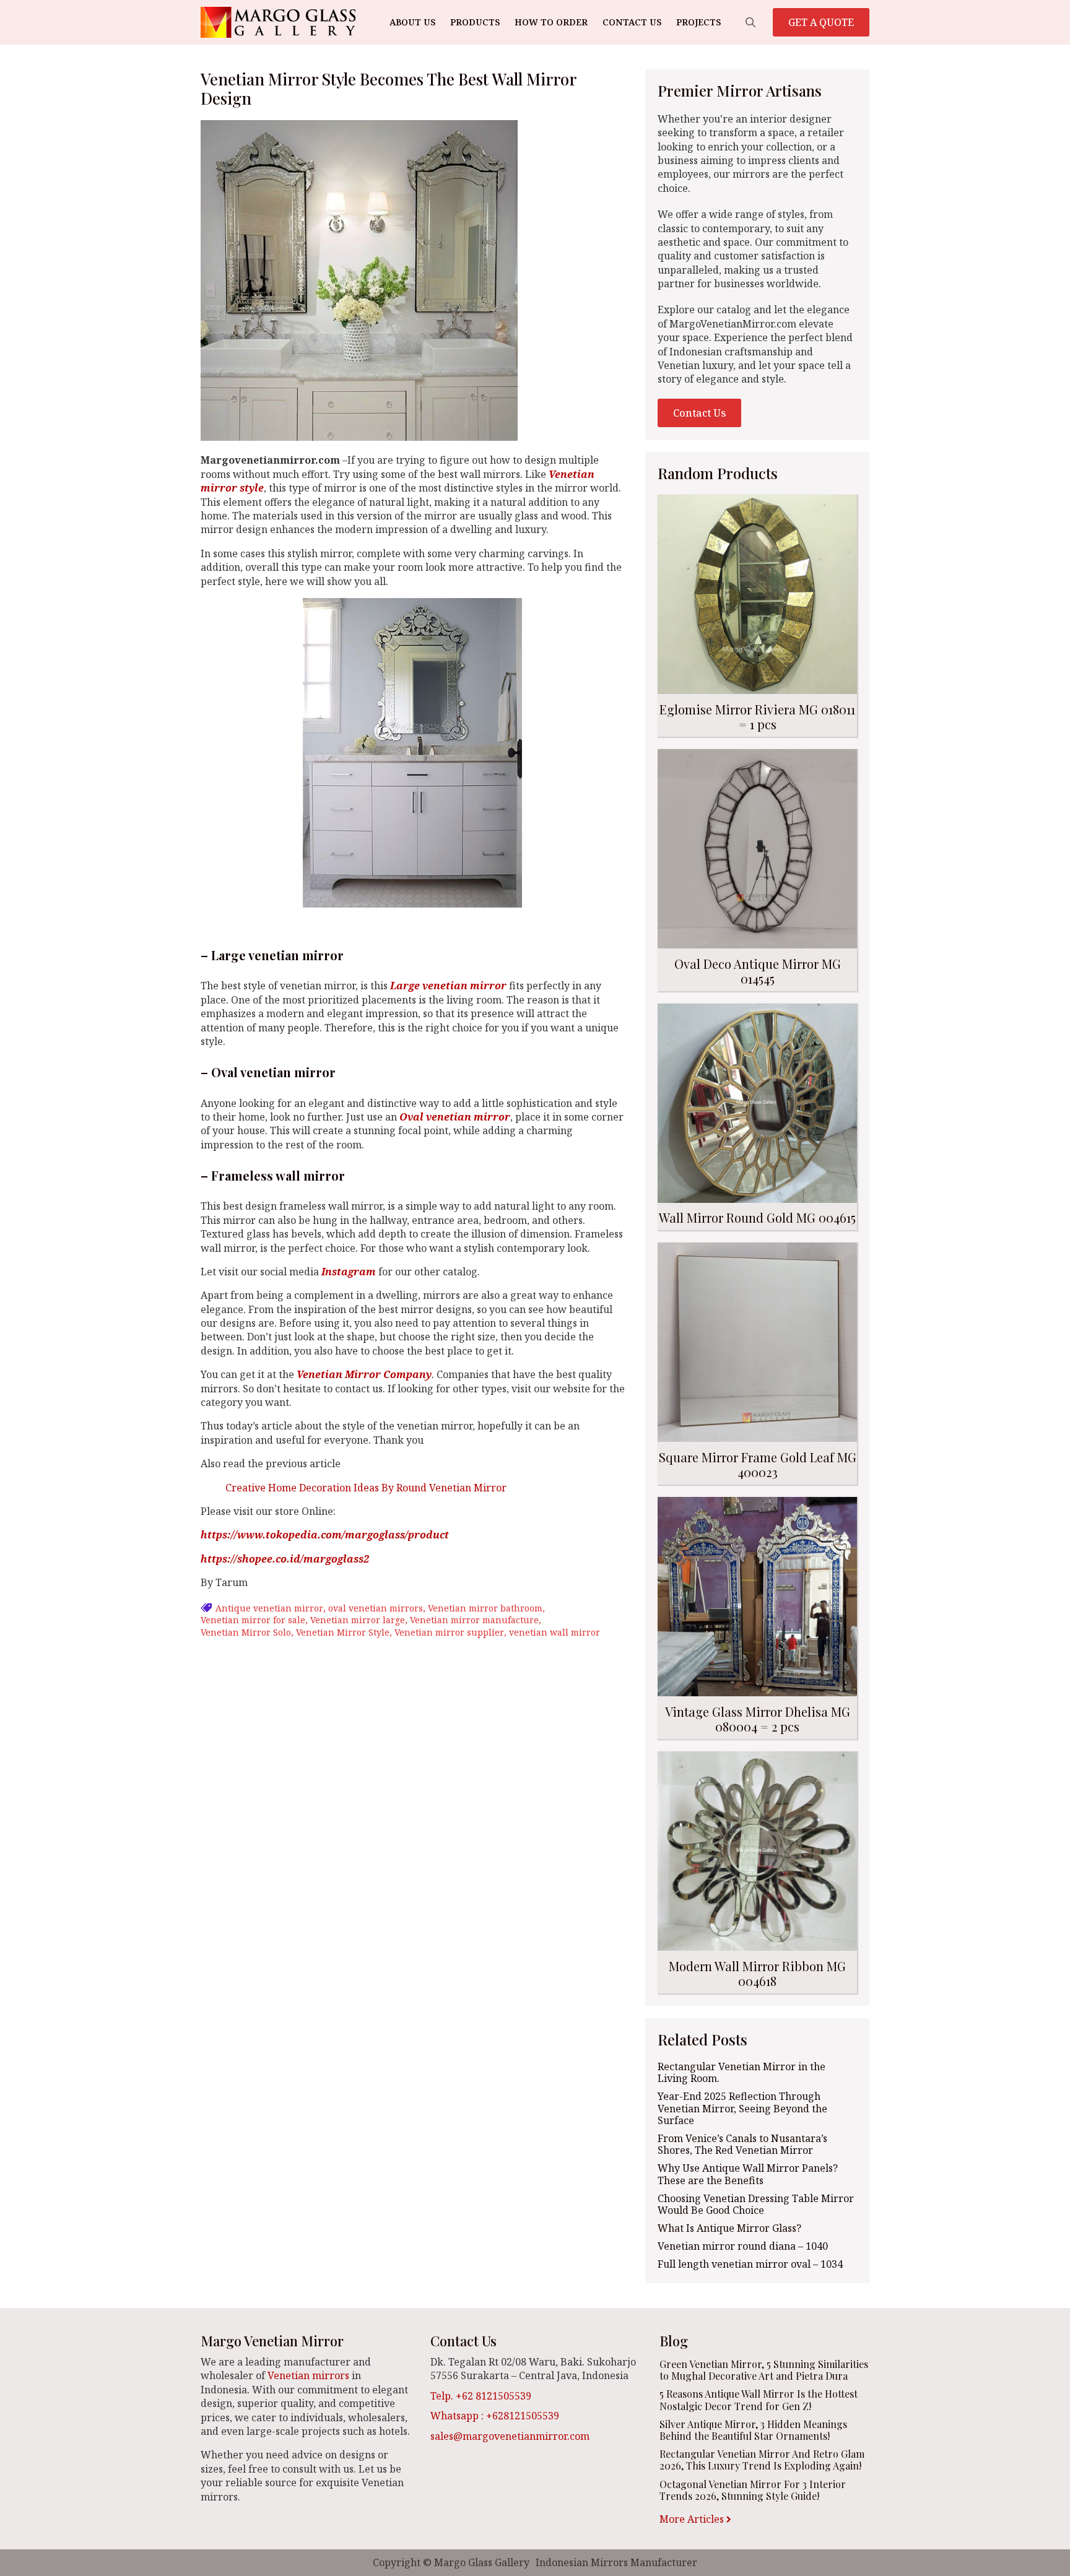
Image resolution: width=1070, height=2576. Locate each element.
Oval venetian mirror (455, 1117)
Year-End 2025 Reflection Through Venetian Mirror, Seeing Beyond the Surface (742, 2109)
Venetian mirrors (308, 2375)
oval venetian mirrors (376, 1608)
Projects (698, 22)
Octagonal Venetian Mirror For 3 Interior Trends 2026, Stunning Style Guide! (753, 2490)
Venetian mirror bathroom (485, 1608)
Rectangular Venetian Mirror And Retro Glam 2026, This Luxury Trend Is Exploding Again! (762, 2460)
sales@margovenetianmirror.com (510, 2436)
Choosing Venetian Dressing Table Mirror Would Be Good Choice (756, 2205)
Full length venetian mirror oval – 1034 (750, 2264)
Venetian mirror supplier (449, 1632)
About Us (412, 22)
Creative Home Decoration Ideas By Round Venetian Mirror (366, 1488)
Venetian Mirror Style (343, 1632)
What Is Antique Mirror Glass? (729, 2228)
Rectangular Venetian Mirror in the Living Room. (742, 2073)
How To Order (551, 22)
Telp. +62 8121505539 (481, 2396)
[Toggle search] (750, 22)
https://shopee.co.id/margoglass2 (285, 1559)
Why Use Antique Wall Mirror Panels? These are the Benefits (748, 2174)
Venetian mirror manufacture (474, 1620)
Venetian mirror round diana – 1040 (743, 2246)
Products (475, 22)
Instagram (349, 1272)
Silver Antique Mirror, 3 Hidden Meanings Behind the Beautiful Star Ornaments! (753, 2430)
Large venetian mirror (448, 986)
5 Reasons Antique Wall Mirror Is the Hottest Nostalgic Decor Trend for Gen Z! (759, 2400)
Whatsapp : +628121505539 (495, 2416)
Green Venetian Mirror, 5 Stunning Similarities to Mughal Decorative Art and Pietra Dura (764, 2370)
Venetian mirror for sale (253, 1620)
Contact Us (632, 22)
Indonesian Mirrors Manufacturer (616, 2562)
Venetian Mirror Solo (246, 1632)
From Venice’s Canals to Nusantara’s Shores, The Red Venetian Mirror (742, 2144)
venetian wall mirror (555, 1632)
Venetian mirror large (358, 1620)
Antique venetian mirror (269, 1608)
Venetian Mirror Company (363, 1374)
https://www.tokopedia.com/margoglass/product (325, 1535)
